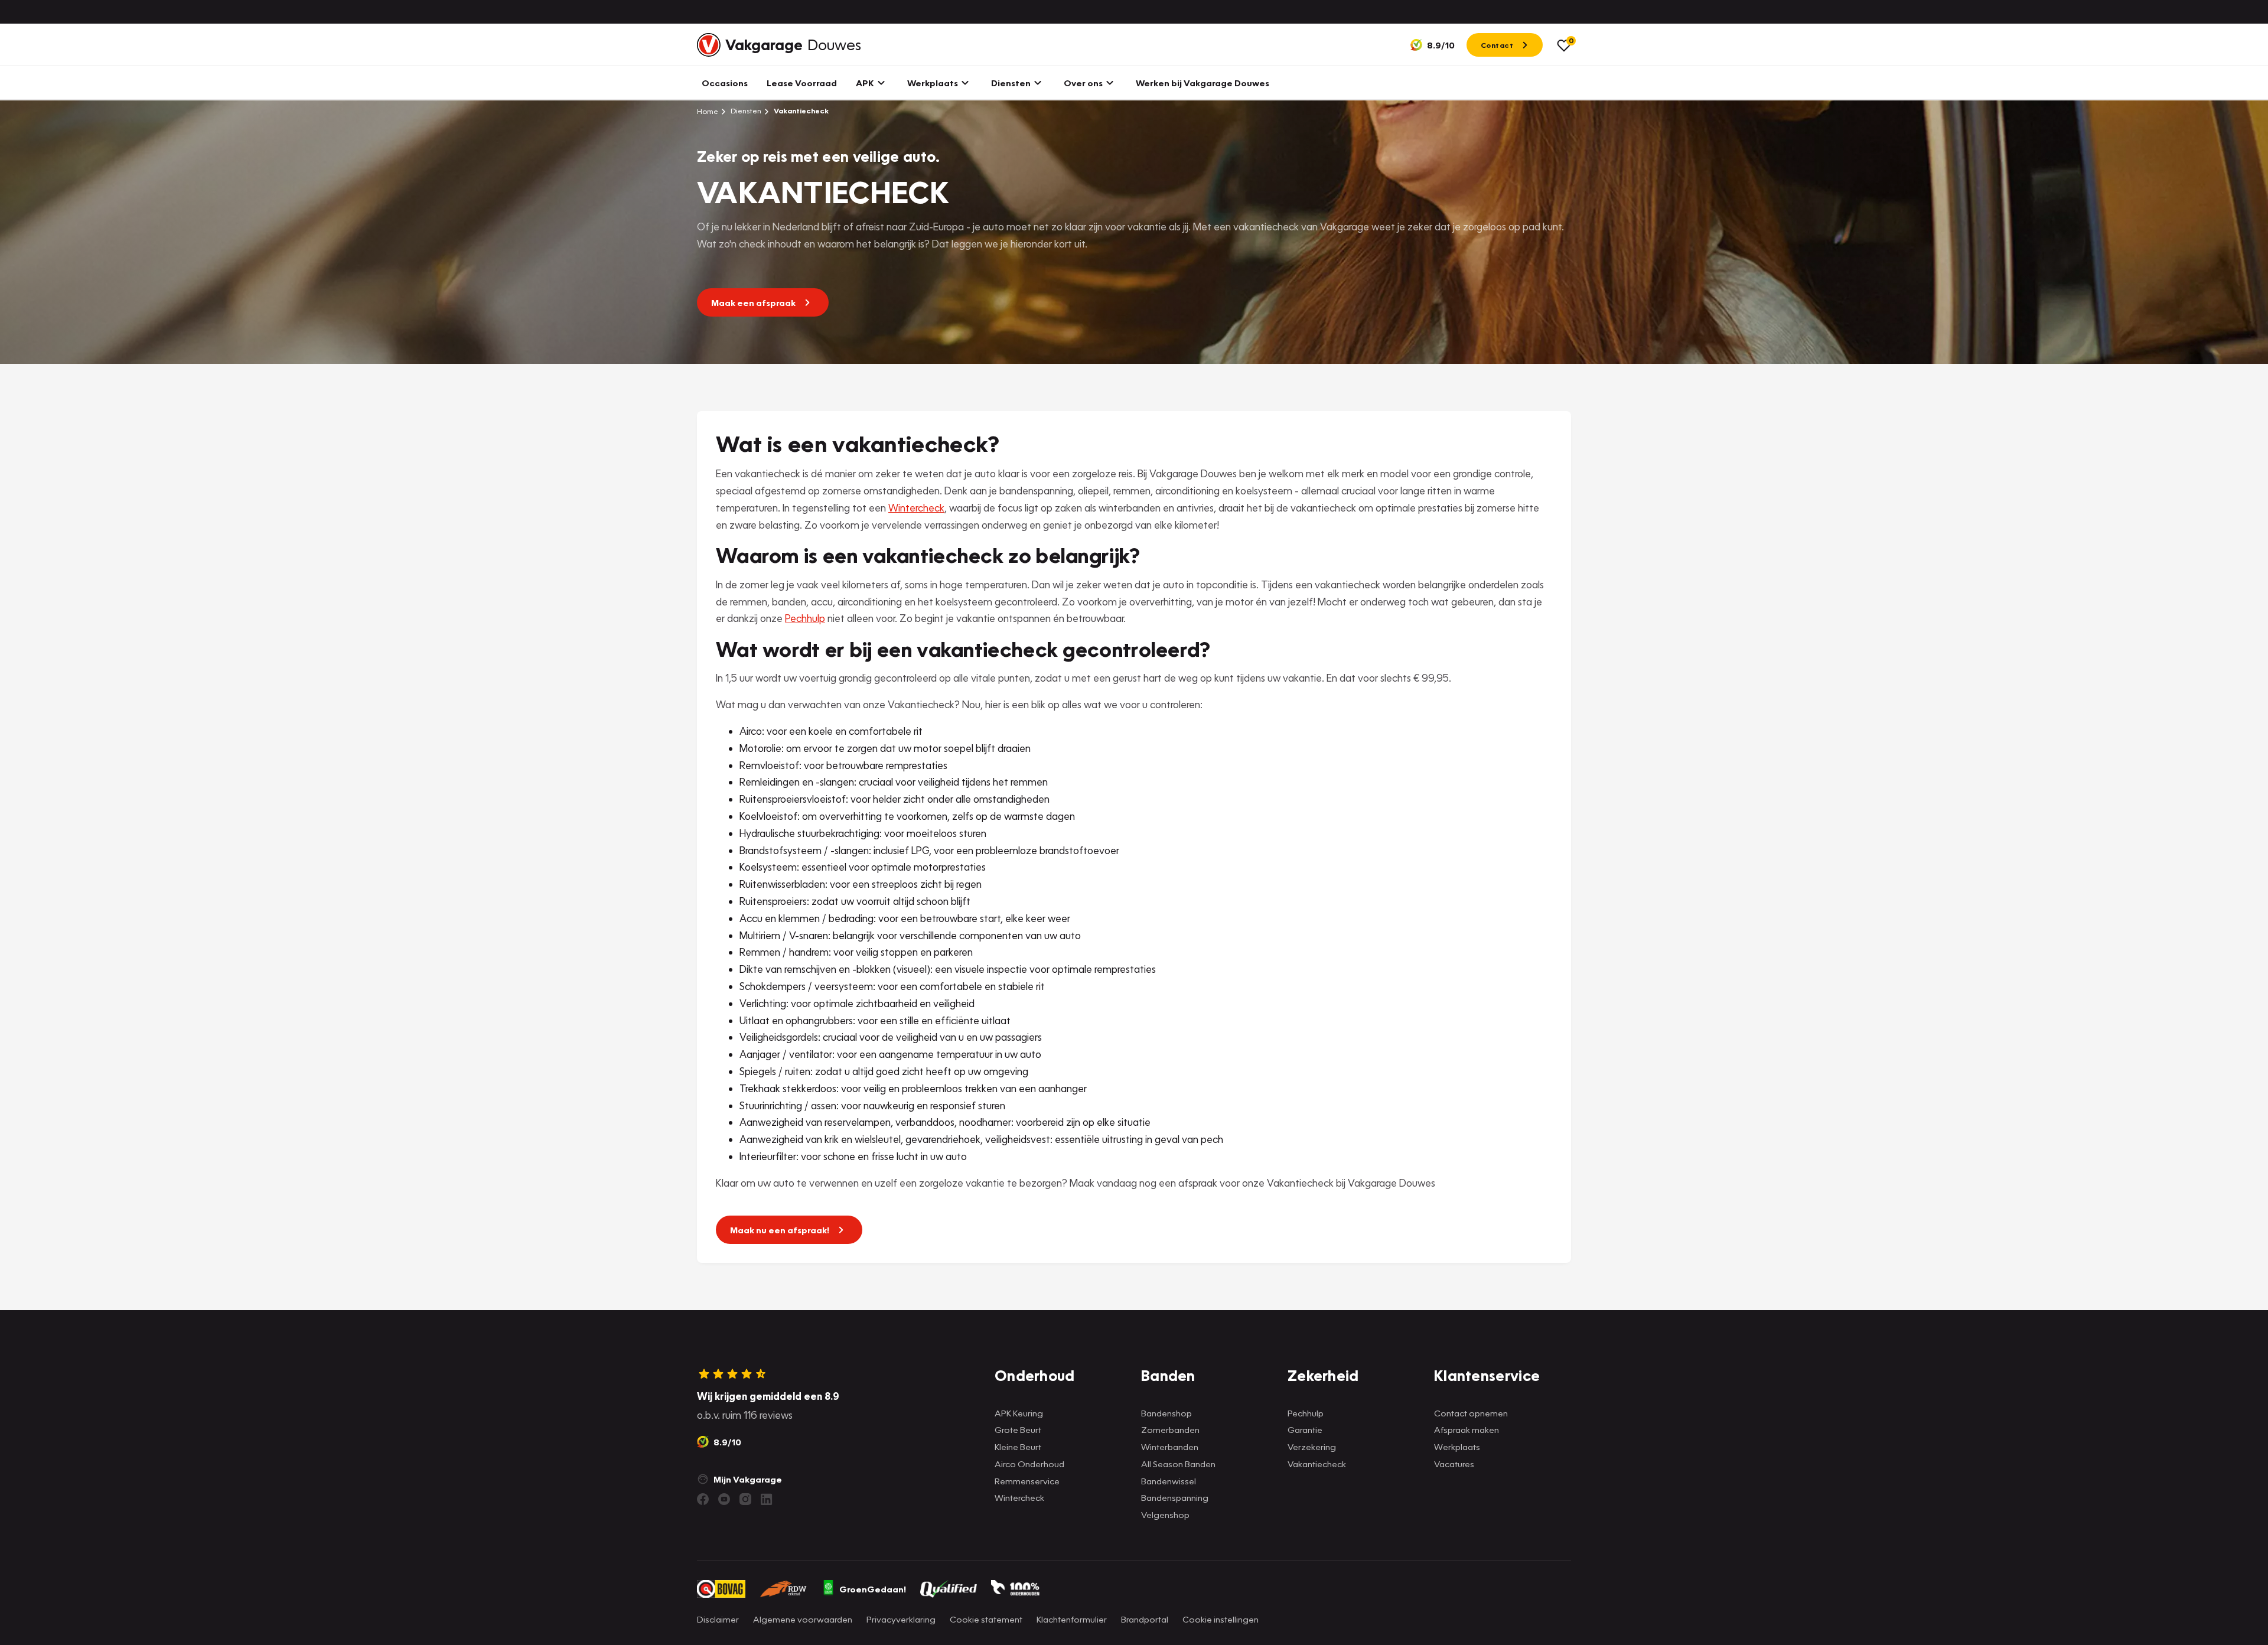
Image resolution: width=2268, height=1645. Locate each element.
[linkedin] (767, 1499)
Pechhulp (805, 618)
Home (708, 111)
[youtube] (724, 1499)
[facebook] (703, 1499)
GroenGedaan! (873, 1589)
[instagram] (745, 1499)
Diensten (745, 111)
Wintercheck (916, 508)
